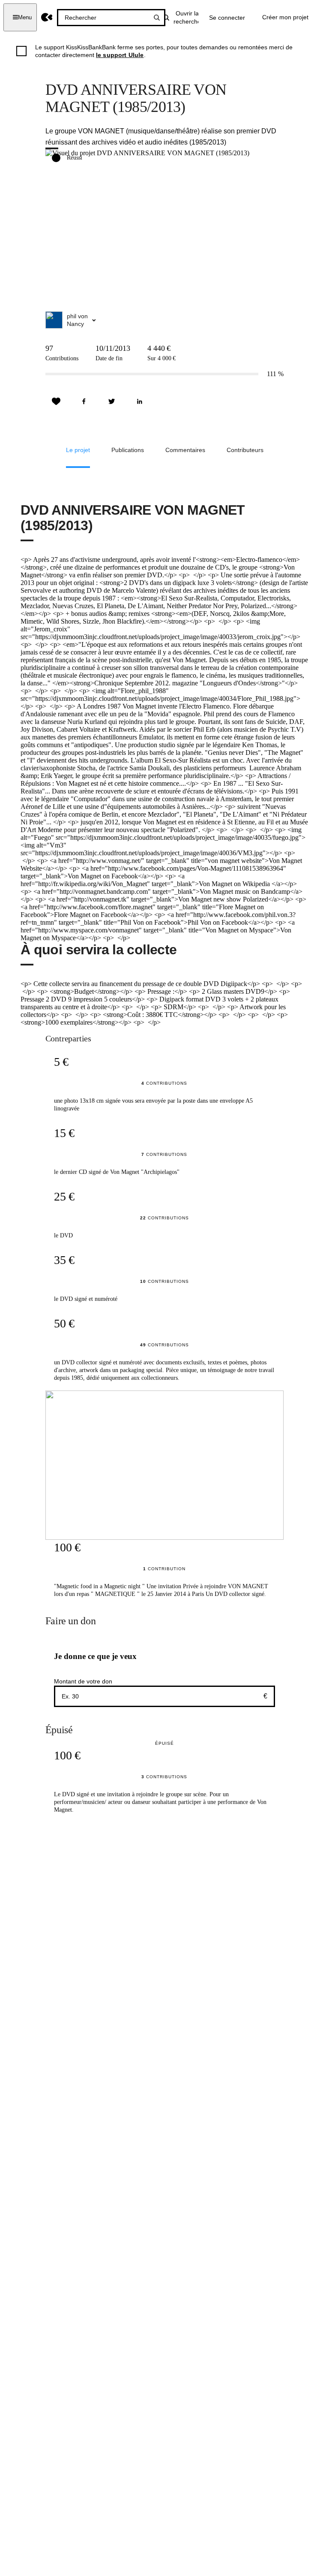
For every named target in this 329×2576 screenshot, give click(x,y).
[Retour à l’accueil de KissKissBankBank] (47, 17)
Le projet (78, 450)
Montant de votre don (83, 1681)
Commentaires (185, 450)
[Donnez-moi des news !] (56, 401)
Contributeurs (245, 450)
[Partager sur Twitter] (112, 401)
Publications (128, 450)
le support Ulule (120, 55)
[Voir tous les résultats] (157, 18)
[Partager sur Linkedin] (140, 401)
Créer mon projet (285, 17)
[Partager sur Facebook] (84, 401)
